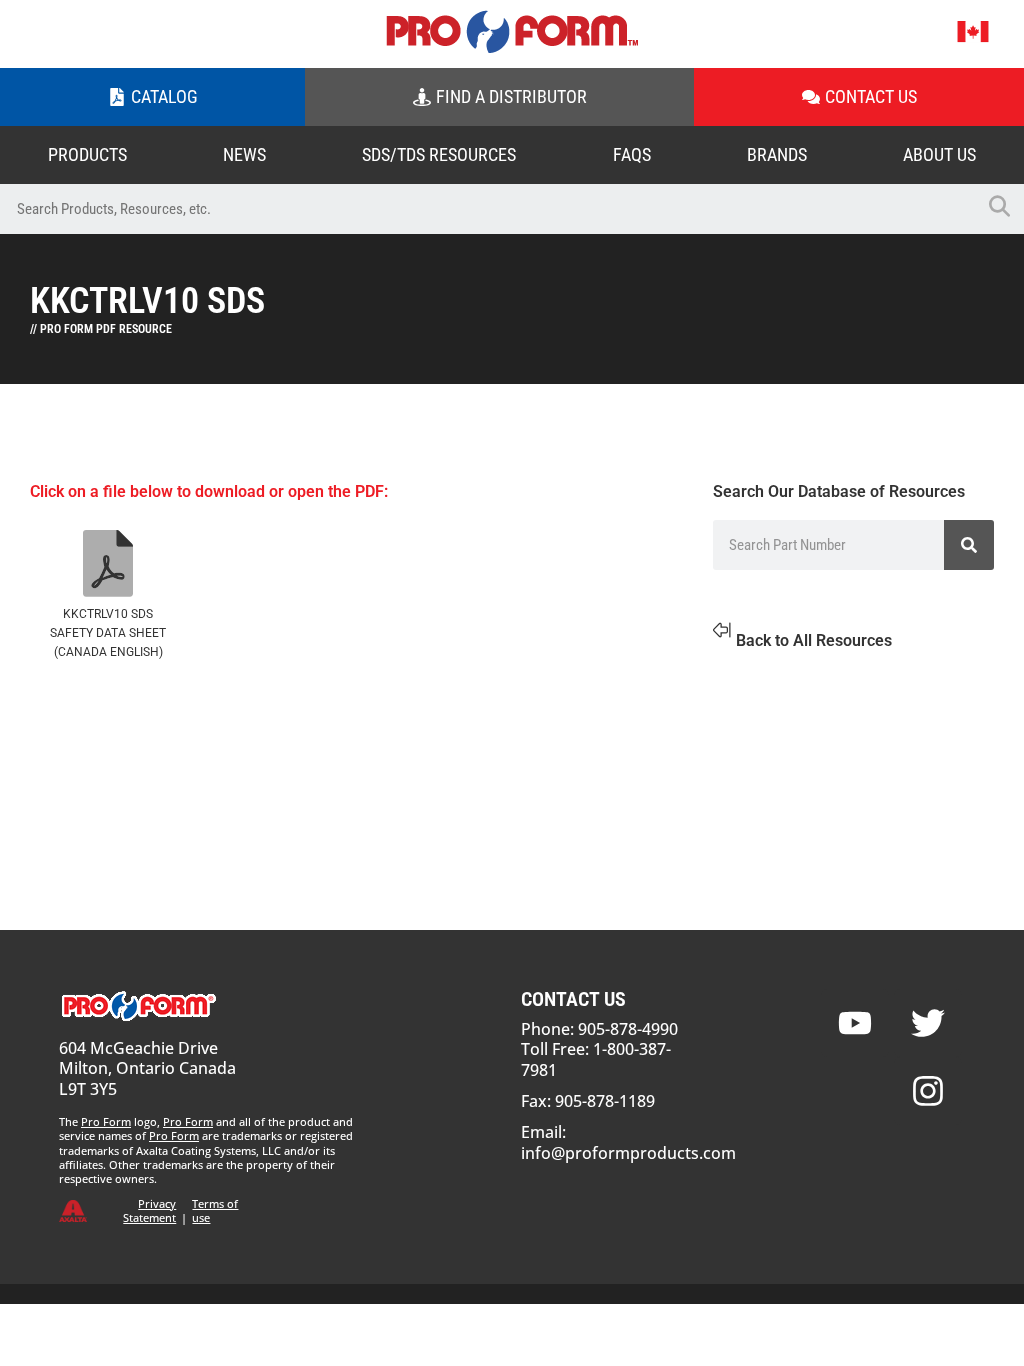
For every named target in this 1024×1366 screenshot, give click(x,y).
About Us (939, 154)
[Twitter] (928, 1023)
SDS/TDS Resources (439, 154)
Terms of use (215, 1210)
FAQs (632, 154)
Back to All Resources (814, 640)
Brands (777, 154)
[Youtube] (855, 1023)
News (244, 154)
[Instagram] (928, 1091)
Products (87, 154)
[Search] (969, 545)
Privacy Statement (149, 1210)
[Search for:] (487, 209)
